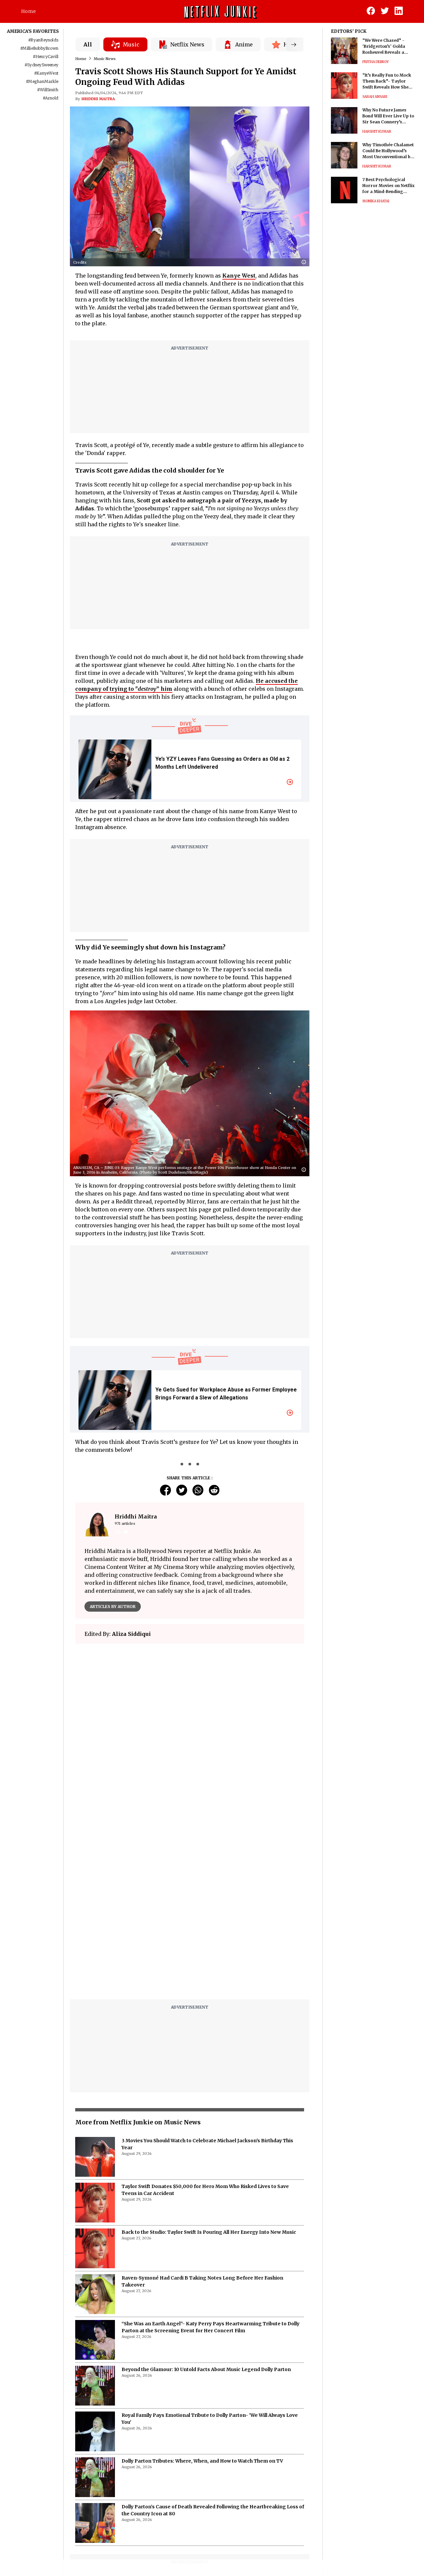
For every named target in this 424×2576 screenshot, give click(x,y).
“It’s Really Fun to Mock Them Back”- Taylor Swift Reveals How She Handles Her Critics (387, 81)
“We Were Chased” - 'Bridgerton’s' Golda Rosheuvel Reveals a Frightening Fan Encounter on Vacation (386, 47)
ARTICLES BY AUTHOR (113, 1607)
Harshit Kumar (377, 131)
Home (28, 11)
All (88, 44)
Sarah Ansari (375, 97)
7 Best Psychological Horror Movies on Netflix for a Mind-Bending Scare (388, 186)
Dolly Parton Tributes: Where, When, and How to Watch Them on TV (202, 2461)
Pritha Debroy (376, 62)
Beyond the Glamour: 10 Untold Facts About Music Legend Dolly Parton (206, 2369)
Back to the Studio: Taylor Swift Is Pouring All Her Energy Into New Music (209, 2232)
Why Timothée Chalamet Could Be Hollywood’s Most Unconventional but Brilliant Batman (389, 151)
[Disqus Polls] (190, 1732)
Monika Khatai (376, 201)
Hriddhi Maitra (98, 99)
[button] (305, 262)
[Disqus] (190, 1910)
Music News (105, 59)
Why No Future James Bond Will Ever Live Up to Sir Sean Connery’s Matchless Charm (388, 116)
